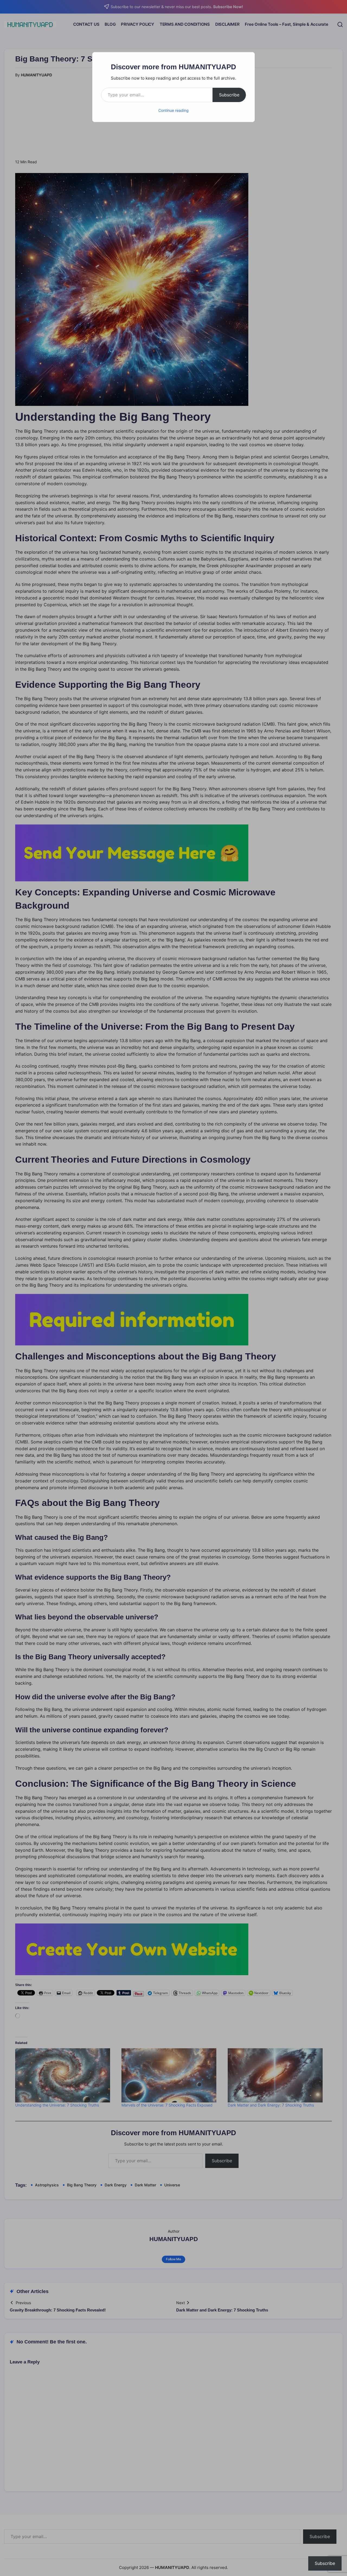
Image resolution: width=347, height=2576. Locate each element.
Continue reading (173, 110)
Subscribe (229, 95)
